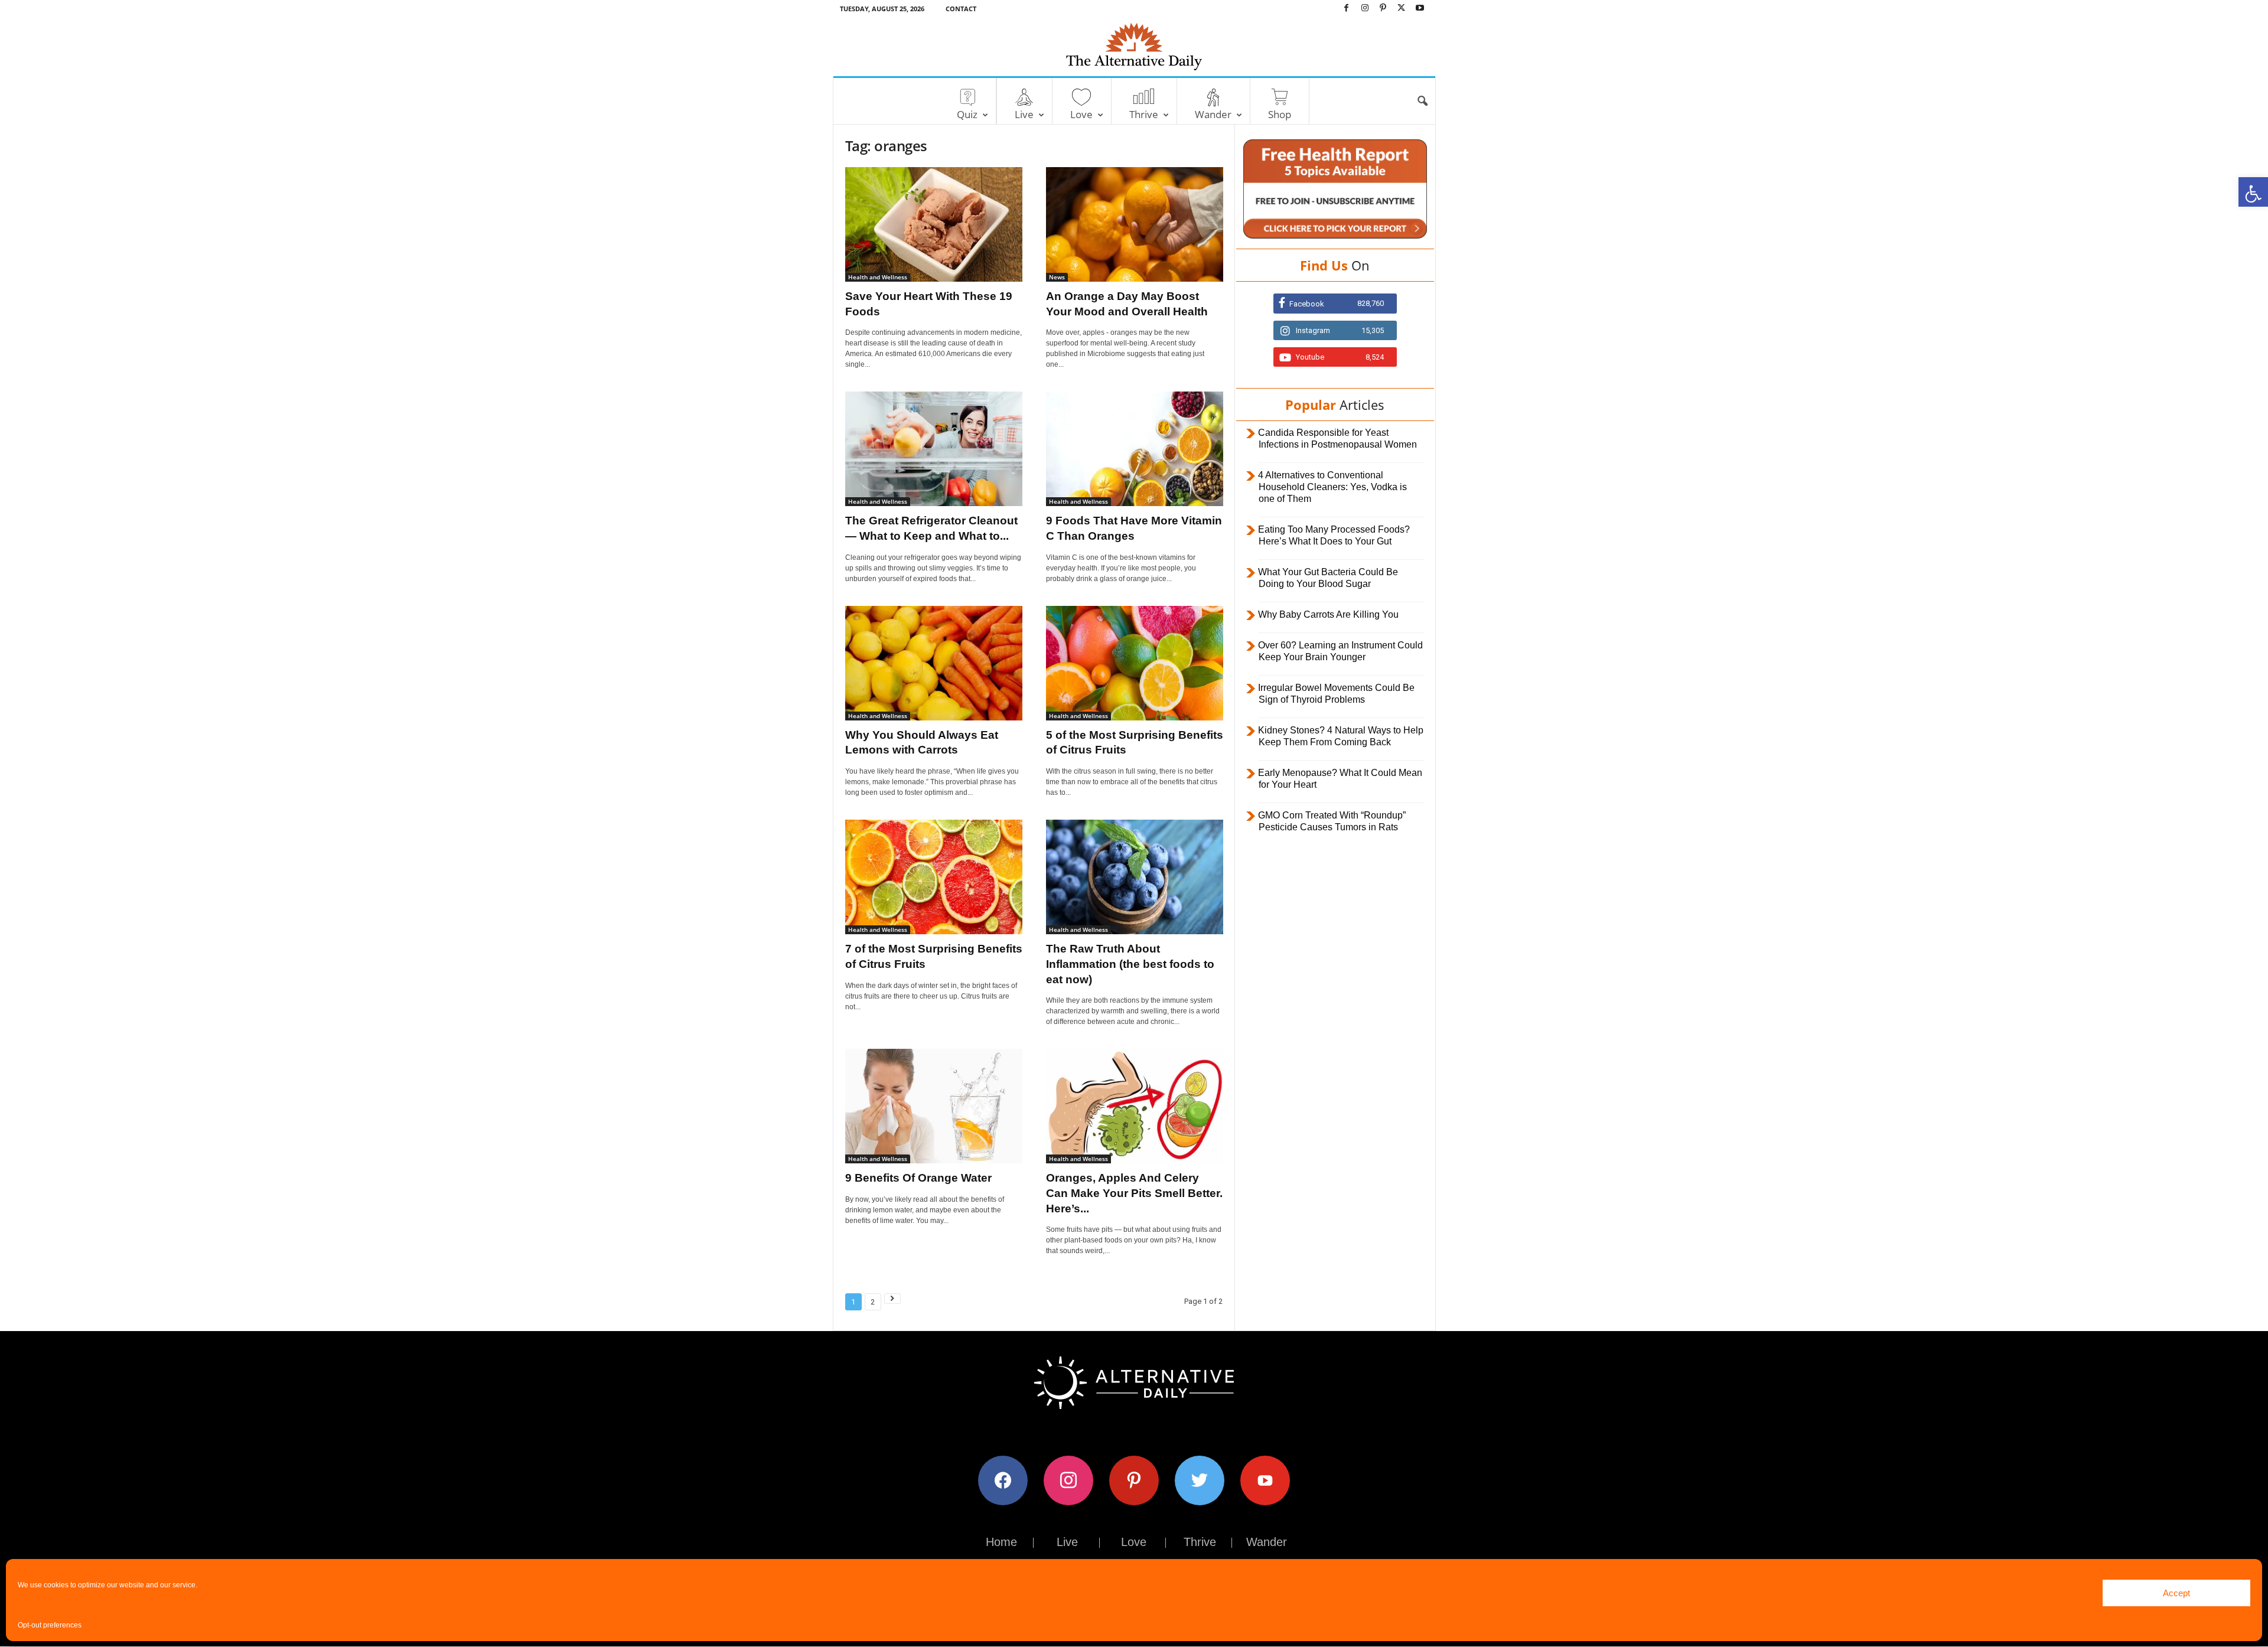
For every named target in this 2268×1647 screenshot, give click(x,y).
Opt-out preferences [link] (50, 1625)
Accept (2176, 1593)
